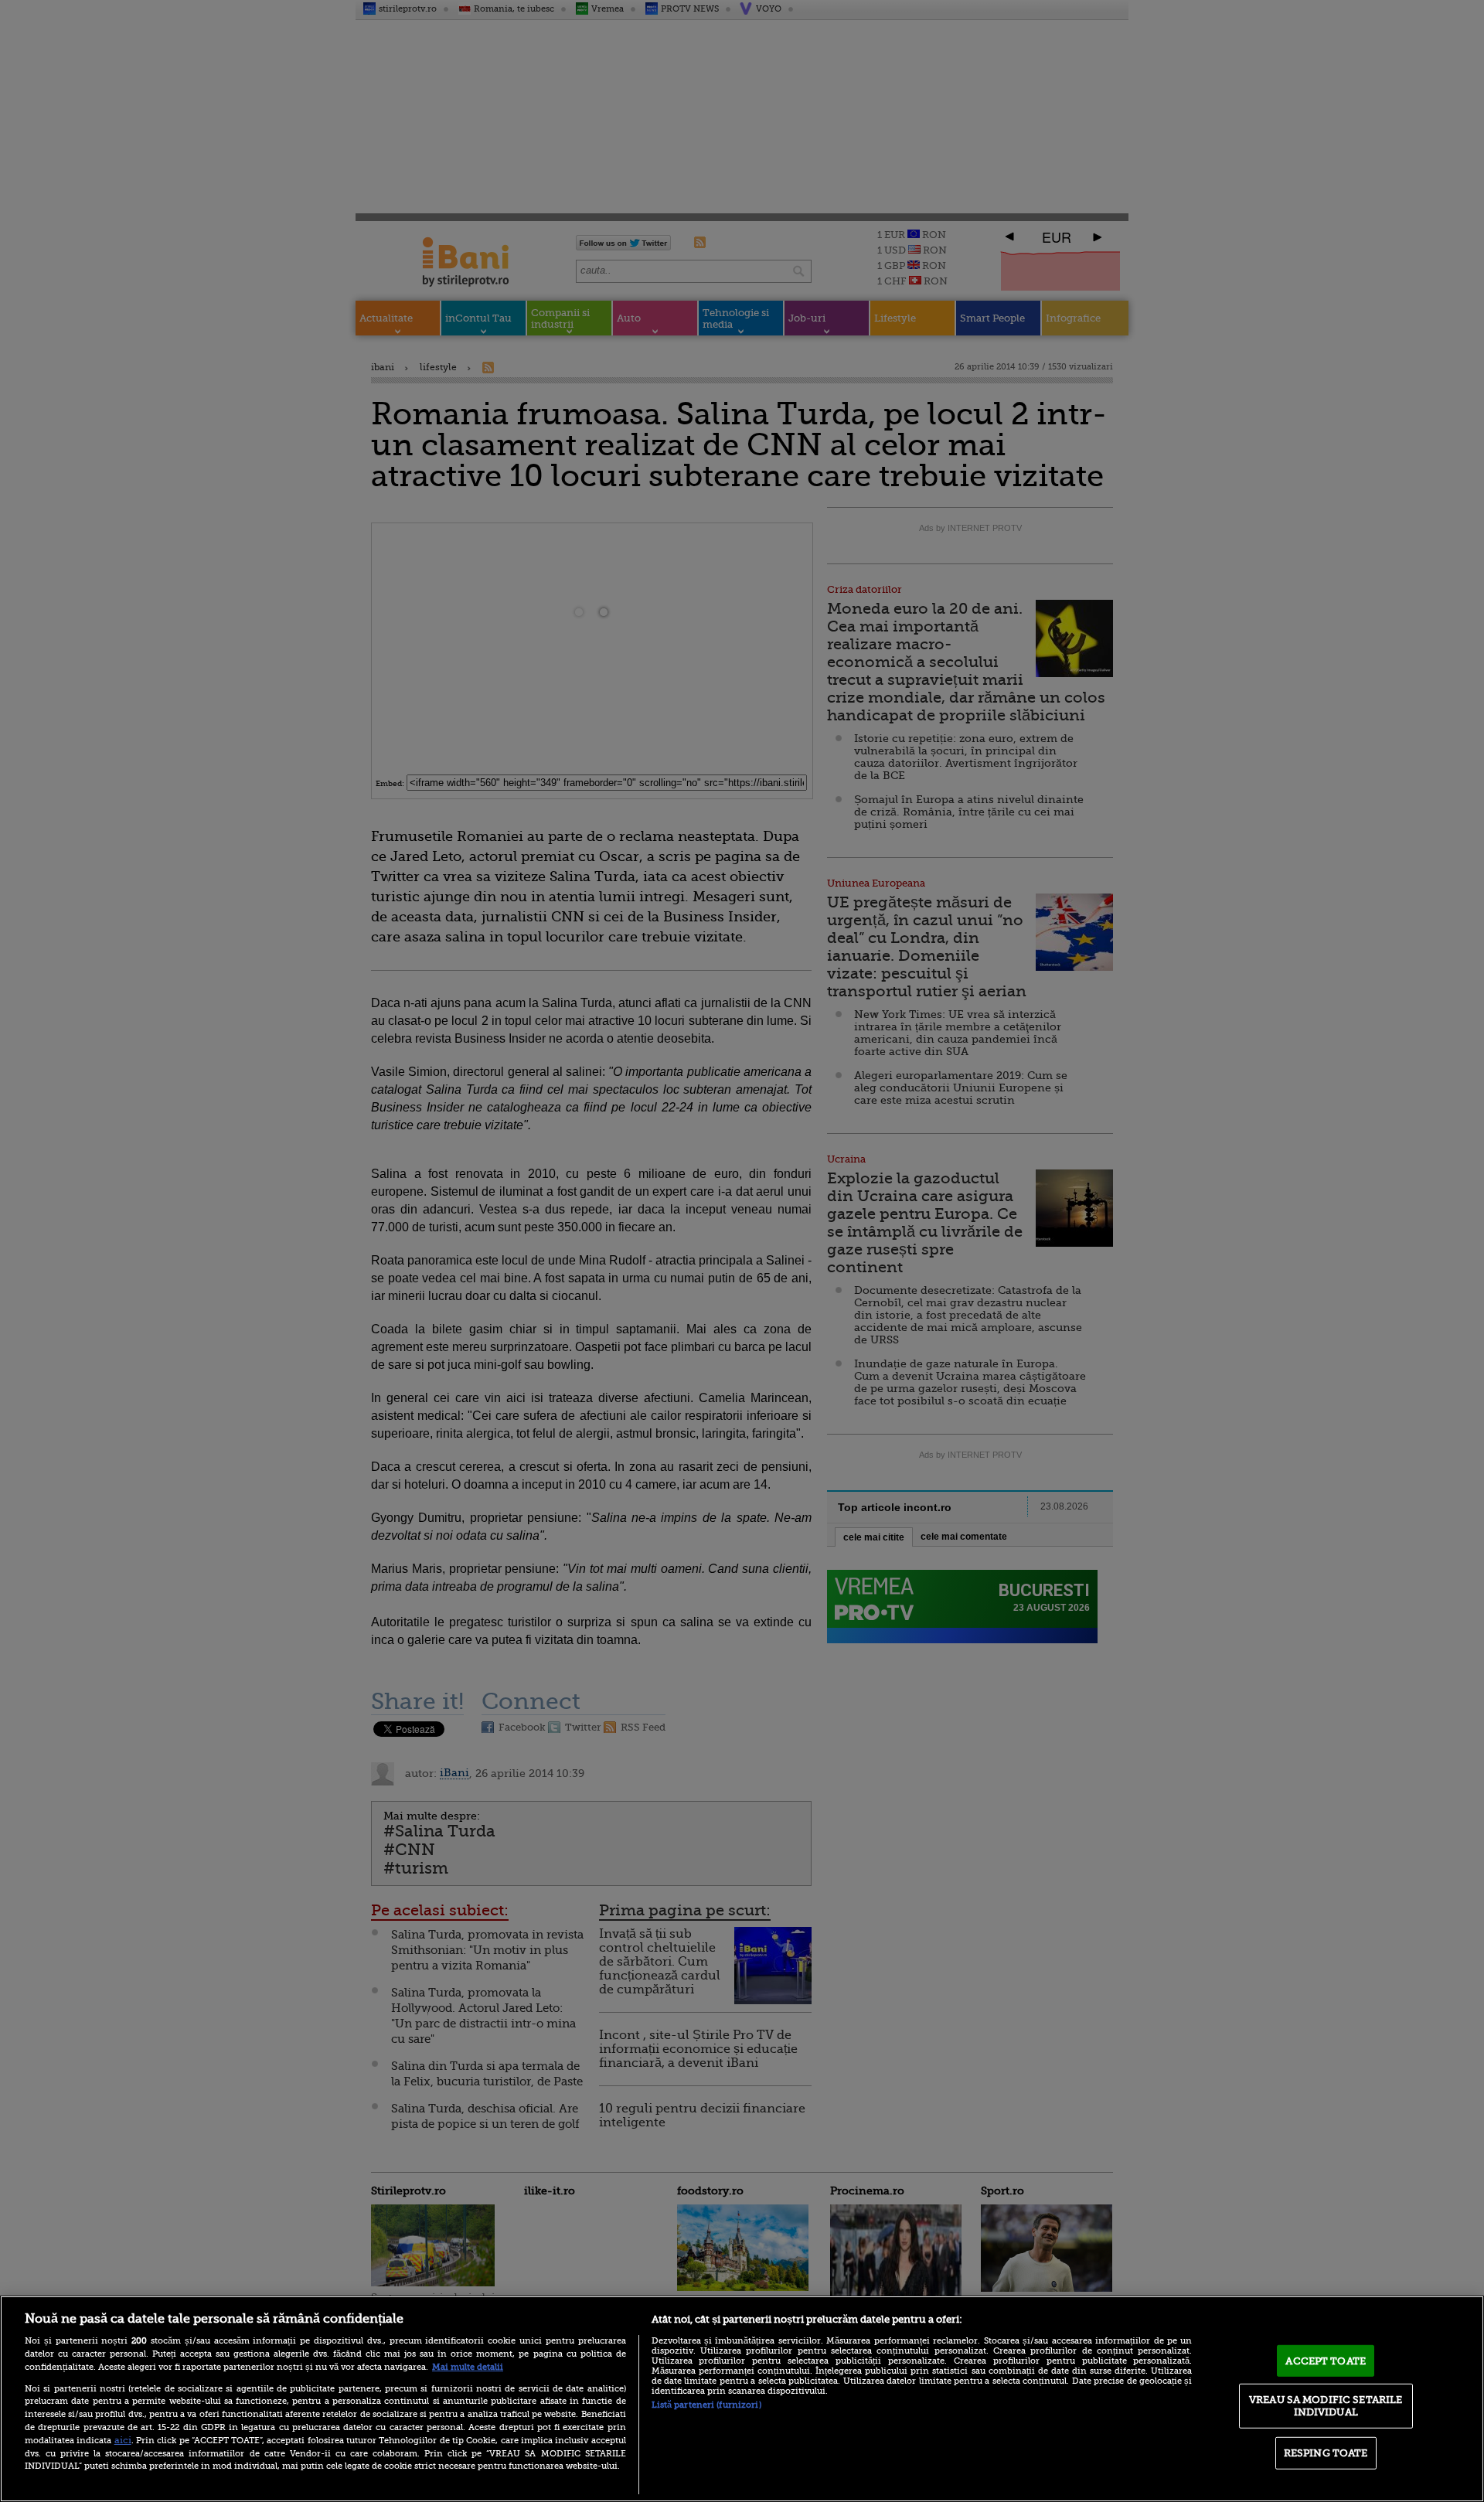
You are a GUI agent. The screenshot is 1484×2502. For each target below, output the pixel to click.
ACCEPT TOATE (1326, 2360)
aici (123, 2440)
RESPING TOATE (1326, 2453)
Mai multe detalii (468, 2367)
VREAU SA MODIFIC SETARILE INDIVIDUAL (1326, 2406)
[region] (742, 2399)
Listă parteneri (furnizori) (706, 2405)
